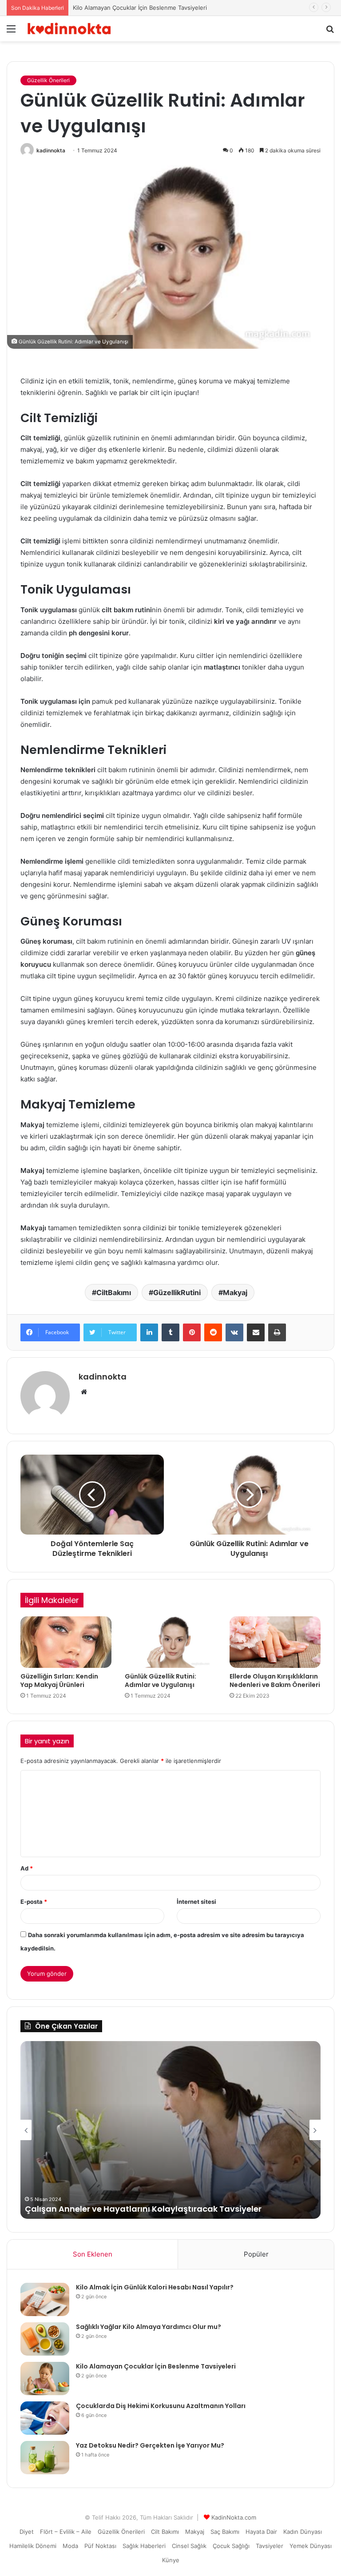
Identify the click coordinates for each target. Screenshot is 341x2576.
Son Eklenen (93, 2254)
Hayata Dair (261, 2532)
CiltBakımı (114, 1292)
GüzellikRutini (177, 1292)
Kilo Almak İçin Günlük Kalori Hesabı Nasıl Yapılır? (155, 2287)
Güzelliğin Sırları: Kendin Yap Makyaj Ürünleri (59, 1681)
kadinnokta (51, 150)
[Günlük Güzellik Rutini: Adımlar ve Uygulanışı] (170, 1642)
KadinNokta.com (234, 2517)
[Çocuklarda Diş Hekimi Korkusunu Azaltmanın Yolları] (45, 2418)
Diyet (27, 2532)
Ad (27, 1868)
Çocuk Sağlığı (231, 2546)
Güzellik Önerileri (48, 80)
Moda (70, 2546)
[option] (170, 2130)
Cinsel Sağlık (189, 2546)
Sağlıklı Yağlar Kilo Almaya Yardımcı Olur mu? (149, 2327)
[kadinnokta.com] (69, 29)
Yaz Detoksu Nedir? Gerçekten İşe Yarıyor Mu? (150, 2445)
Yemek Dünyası (311, 2546)
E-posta (34, 1902)
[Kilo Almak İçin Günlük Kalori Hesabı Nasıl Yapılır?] (45, 2299)
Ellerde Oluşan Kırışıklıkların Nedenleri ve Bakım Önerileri (275, 1681)
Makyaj (235, 1292)
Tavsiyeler (270, 2546)
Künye (171, 2560)
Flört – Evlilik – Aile (66, 2532)
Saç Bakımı (225, 2532)
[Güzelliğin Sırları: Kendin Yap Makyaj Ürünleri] (66, 1642)
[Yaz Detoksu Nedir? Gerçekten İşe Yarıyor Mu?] (45, 2458)
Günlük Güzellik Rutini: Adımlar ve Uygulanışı (161, 1681)
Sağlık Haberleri (144, 2546)
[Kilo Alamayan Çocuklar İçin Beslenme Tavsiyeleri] (45, 2379)
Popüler (256, 2254)
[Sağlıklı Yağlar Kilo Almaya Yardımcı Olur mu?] (45, 2339)
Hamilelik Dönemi (33, 2546)
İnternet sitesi (196, 1902)
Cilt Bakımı (165, 2532)
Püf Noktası (100, 2546)
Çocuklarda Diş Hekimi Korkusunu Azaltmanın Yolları (133, 2209)
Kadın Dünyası (303, 2532)
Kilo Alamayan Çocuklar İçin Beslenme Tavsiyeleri (156, 2366)
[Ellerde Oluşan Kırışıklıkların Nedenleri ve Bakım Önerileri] (275, 1642)
